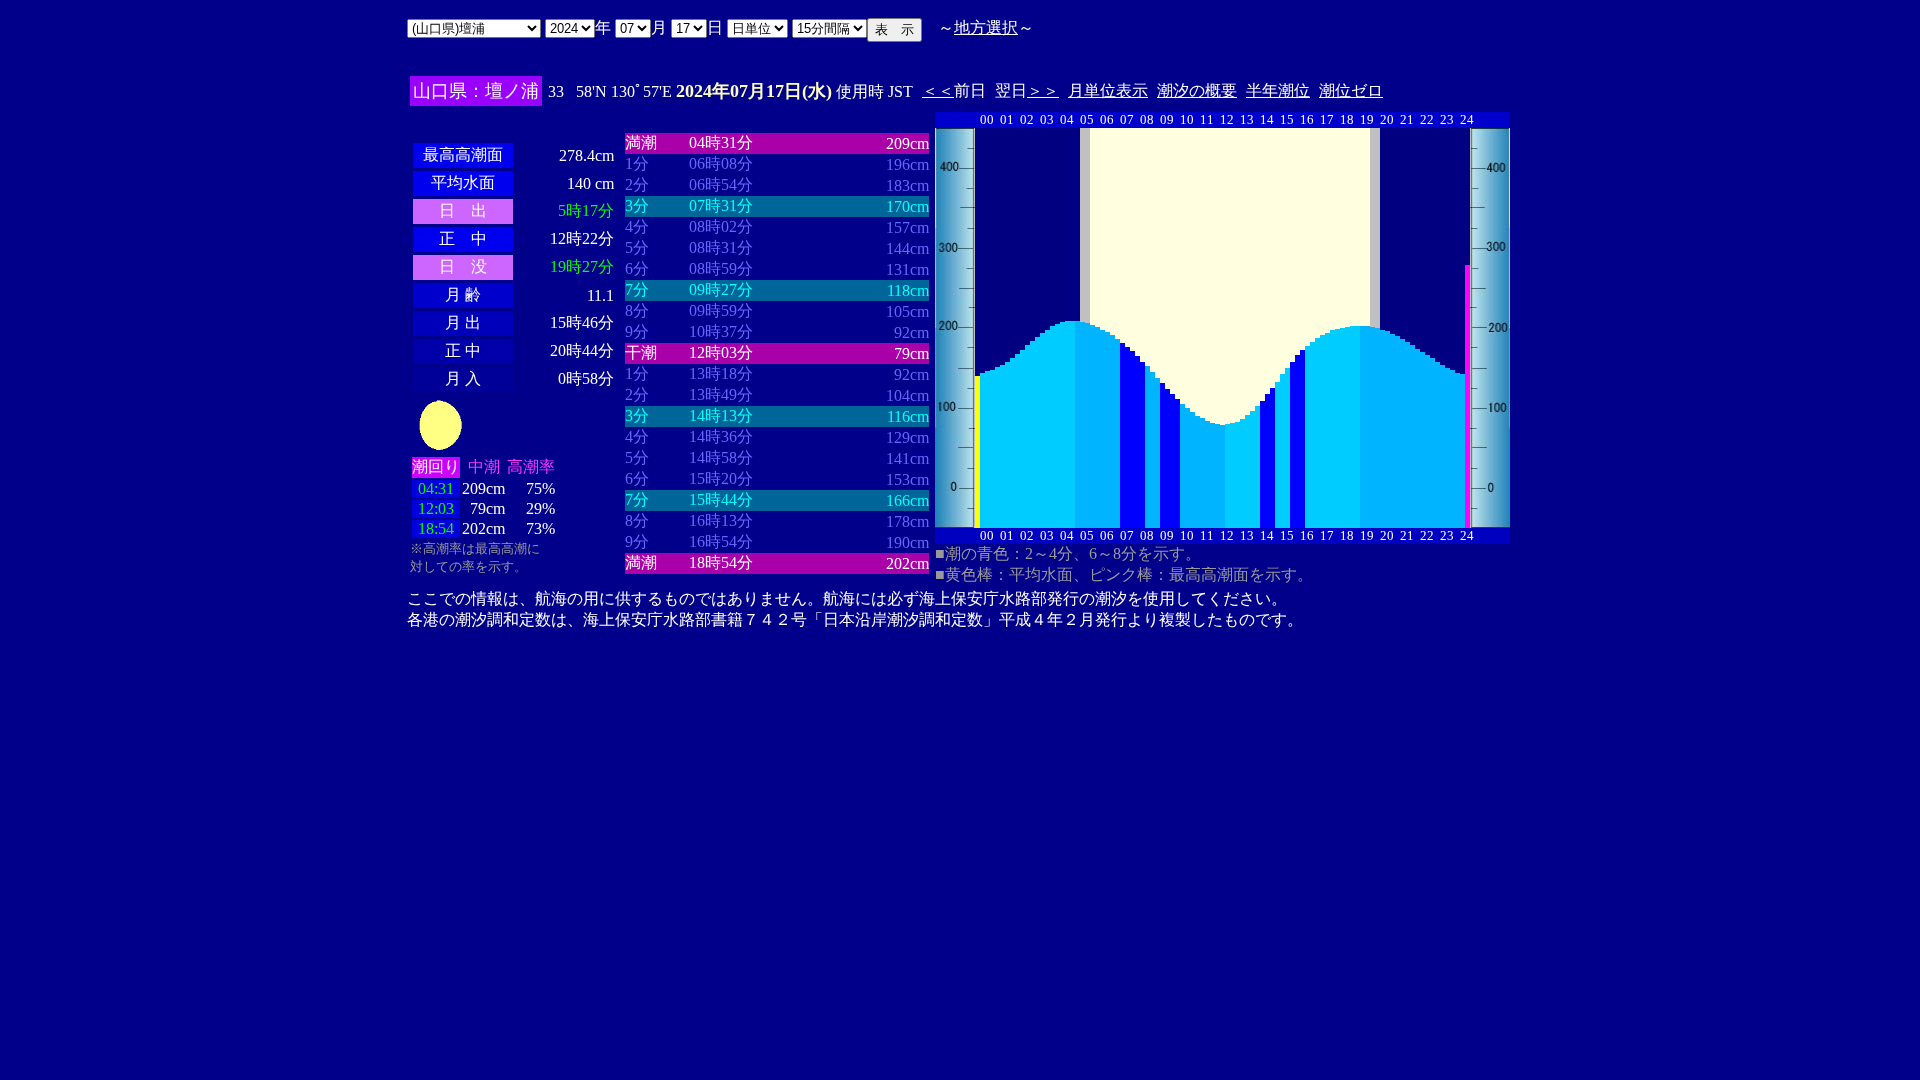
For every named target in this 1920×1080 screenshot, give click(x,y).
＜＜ (938, 90)
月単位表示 (1108, 90)
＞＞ (1043, 90)
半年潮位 (1278, 90)
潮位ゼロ (1351, 90)
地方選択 (986, 27)
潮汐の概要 (1197, 90)
